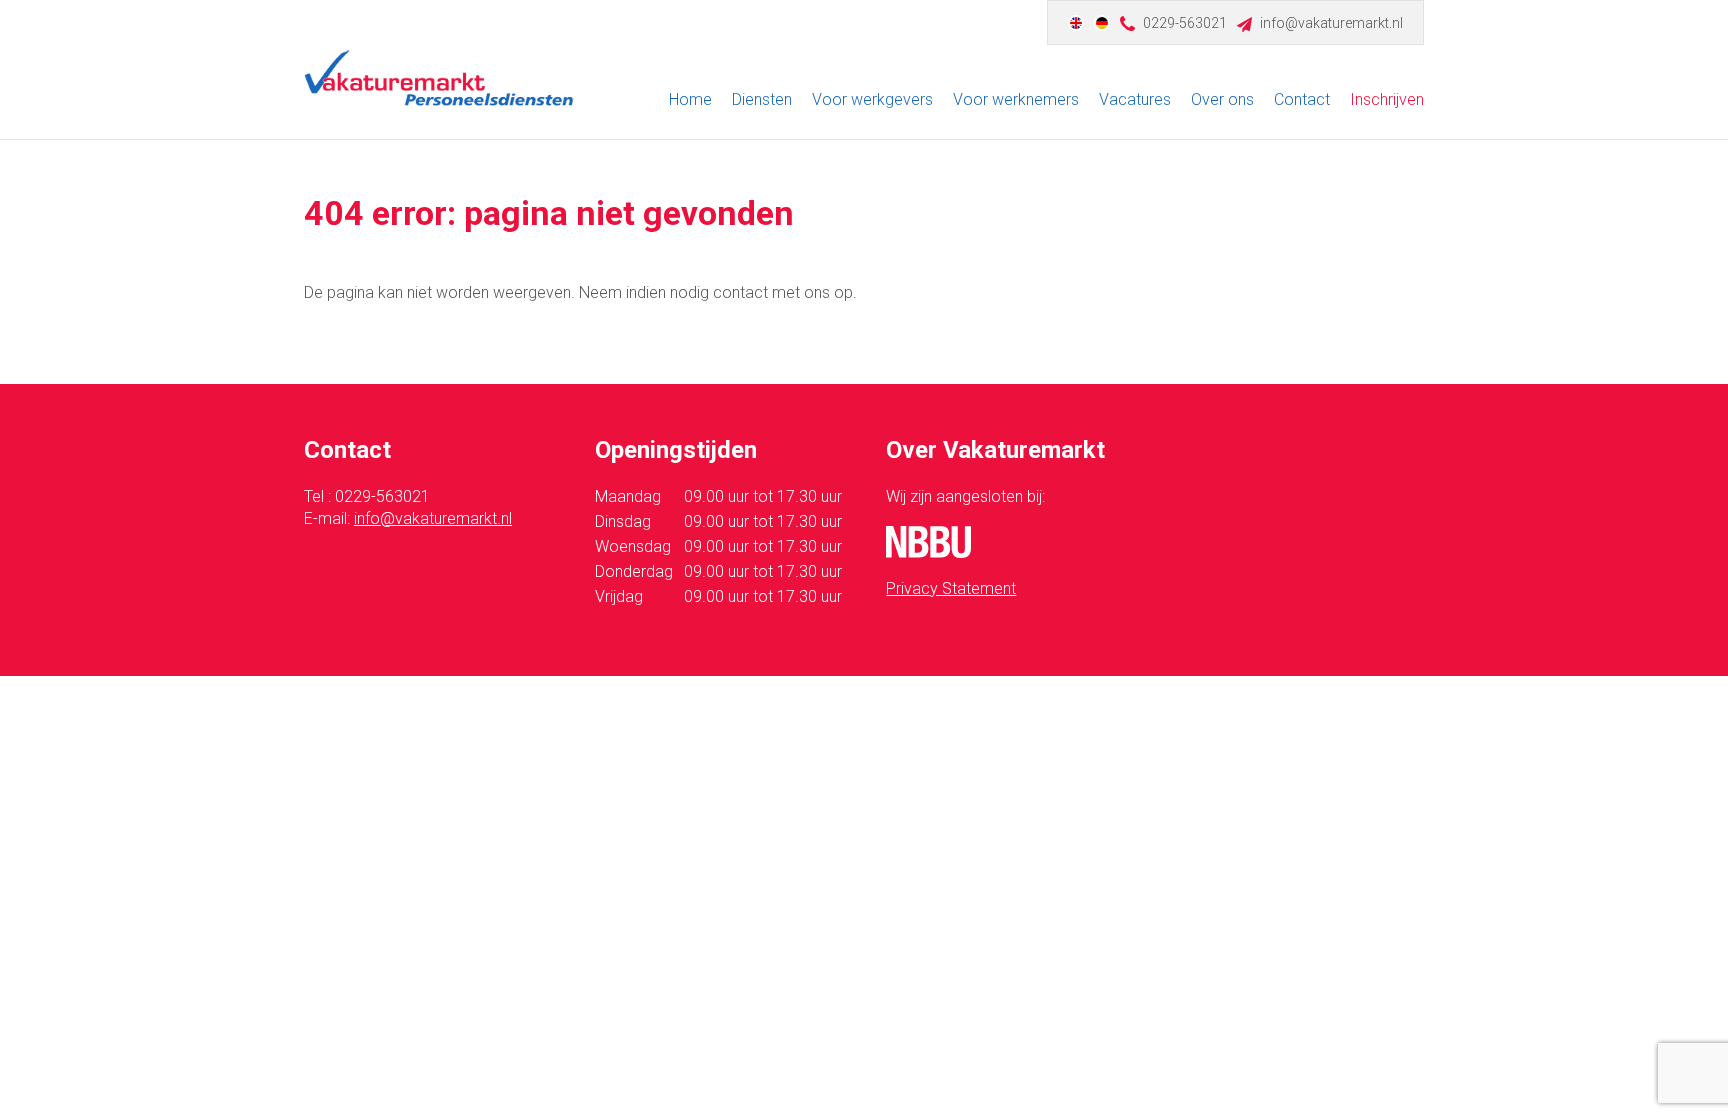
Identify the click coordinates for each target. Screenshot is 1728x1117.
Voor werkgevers (872, 99)
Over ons (1222, 99)
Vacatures (1135, 99)
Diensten (762, 99)
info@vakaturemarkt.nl (1331, 23)
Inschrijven (1387, 99)
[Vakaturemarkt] (439, 78)
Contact (1302, 99)
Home (690, 99)
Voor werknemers (1016, 99)
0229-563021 (1185, 23)
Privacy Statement (951, 588)
